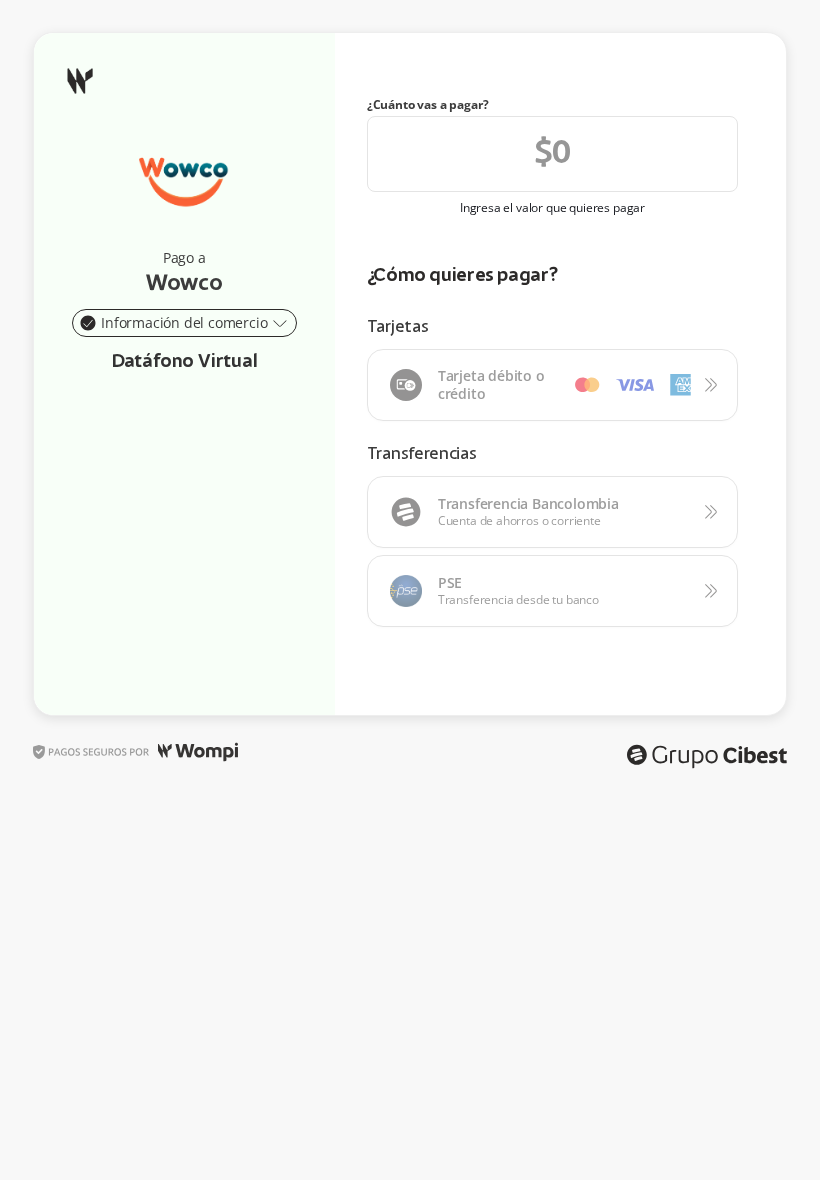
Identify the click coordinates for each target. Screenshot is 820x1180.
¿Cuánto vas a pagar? (428, 105)
